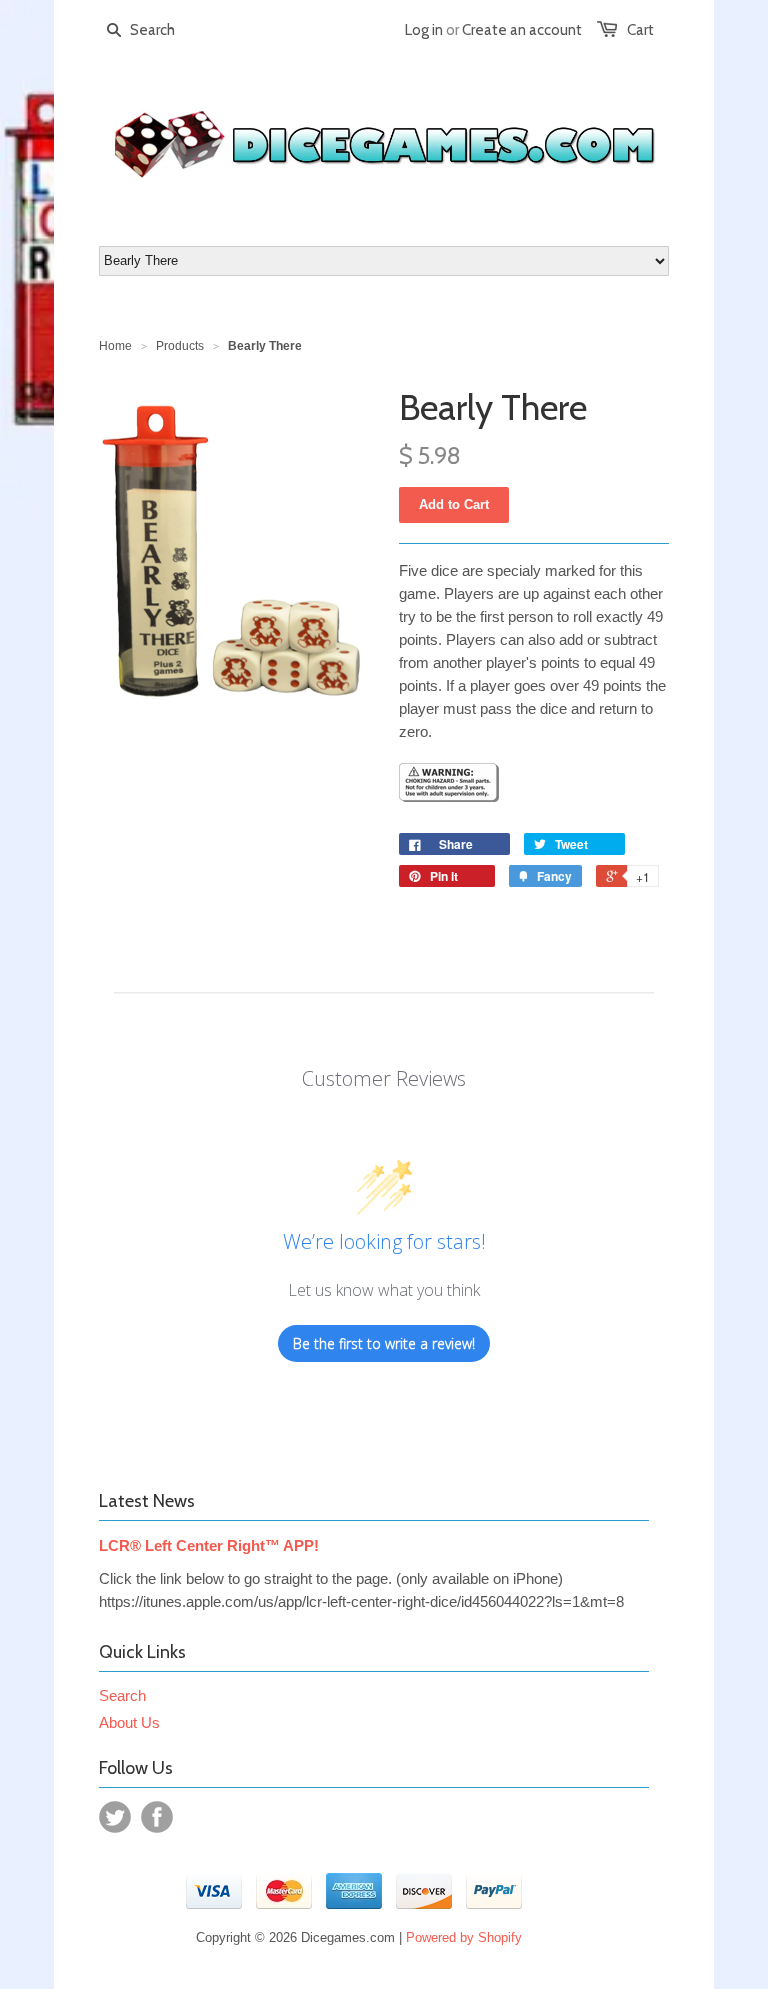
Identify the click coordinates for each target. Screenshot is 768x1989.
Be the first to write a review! (384, 1343)
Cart (640, 30)
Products (180, 346)
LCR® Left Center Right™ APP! (209, 1545)
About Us (129, 1722)
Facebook (157, 1817)
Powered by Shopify (464, 1937)
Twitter (115, 1817)
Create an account (522, 30)
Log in (424, 30)
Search (122, 1695)
